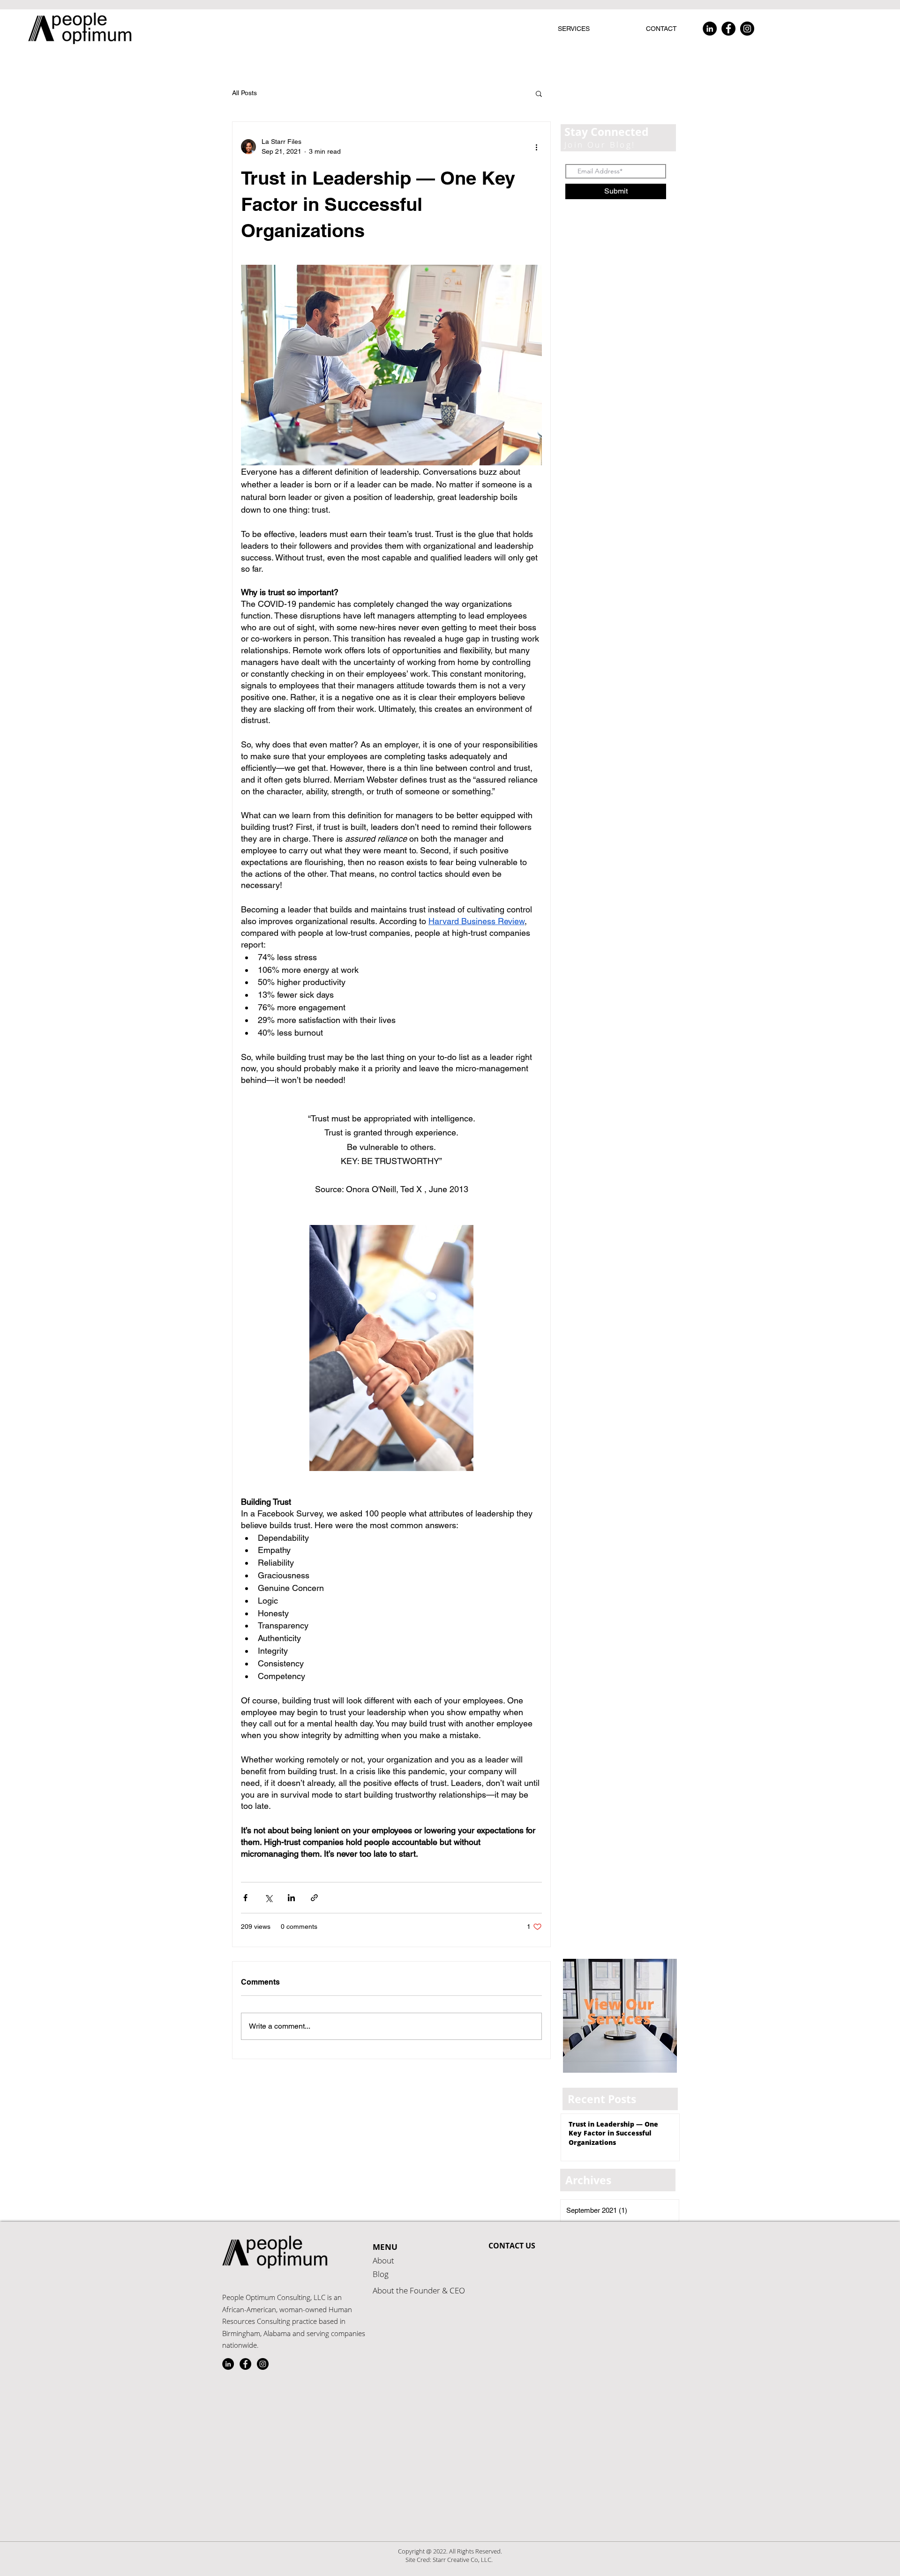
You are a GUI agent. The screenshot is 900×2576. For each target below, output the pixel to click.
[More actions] (536, 147)
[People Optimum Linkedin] (228, 2364)
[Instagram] (747, 29)
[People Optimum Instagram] (263, 2364)
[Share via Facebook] (245, 1898)
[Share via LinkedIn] (291, 1898)
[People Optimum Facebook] (245, 2364)
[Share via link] (314, 1898)
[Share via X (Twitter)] (268, 1898)
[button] (539, 93)
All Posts (244, 93)
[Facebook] (728, 29)
